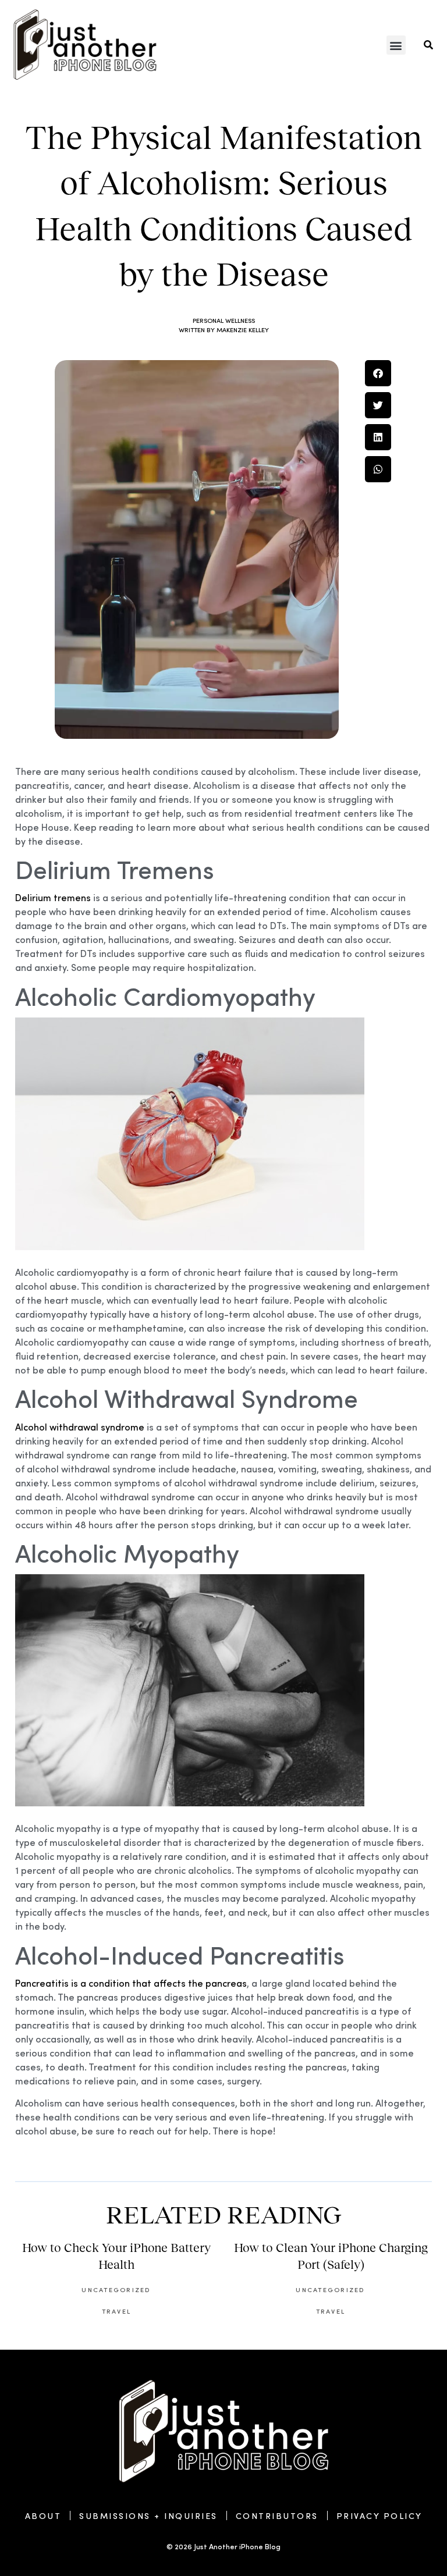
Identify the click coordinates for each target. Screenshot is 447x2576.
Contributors (277, 2515)
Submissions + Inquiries (148, 2515)
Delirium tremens (53, 897)
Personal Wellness (224, 320)
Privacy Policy (379, 2515)
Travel (116, 2311)
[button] (396, 45)
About (43, 2515)
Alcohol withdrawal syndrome (80, 1427)
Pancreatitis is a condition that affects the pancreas (131, 1983)
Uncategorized (116, 2289)
